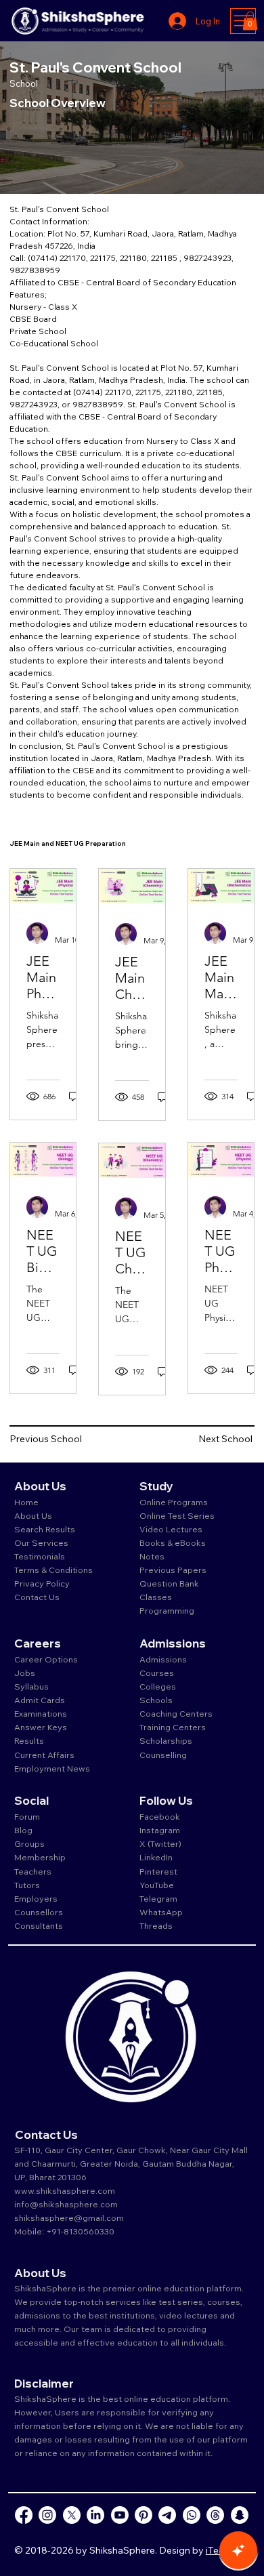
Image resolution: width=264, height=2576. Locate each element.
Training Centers (173, 1727)
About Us (33, 1515)
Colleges (158, 1686)
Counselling (163, 1755)
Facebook (160, 1816)
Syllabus (31, 1686)
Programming (167, 1610)
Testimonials (40, 1556)
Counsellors (39, 1912)
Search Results (45, 1529)
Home (26, 1502)
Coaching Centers (176, 1713)
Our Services (41, 1542)
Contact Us (37, 1597)
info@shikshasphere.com (66, 2204)
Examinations (41, 1713)
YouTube (157, 1885)
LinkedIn (156, 1857)
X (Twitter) (160, 1843)
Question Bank (169, 1583)
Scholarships (166, 1740)
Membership (40, 1857)
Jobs (25, 1673)
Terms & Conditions (53, 1570)
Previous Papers (173, 1570)
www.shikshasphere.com (65, 2190)
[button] (250, 21)
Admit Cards (40, 1700)
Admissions (164, 1659)
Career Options (46, 1659)
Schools (156, 1700)
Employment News (52, 1768)
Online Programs (174, 1502)
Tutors (27, 1885)
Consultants (39, 1925)
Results (29, 1740)
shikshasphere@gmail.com (69, 2217)
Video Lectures (171, 1529)
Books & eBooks (173, 1542)
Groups (29, 1843)
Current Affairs (44, 1755)
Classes (157, 1597)
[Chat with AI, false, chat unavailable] (238, 2550)
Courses (157, 1673)
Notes (152, 1556)
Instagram (160, 1830)
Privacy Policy (42, 1583)
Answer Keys (41, 1727)
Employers (36, 1898)
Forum (27, 1816)
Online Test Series (177, 1515)
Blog (23, 1830)
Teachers (33, 1871)
